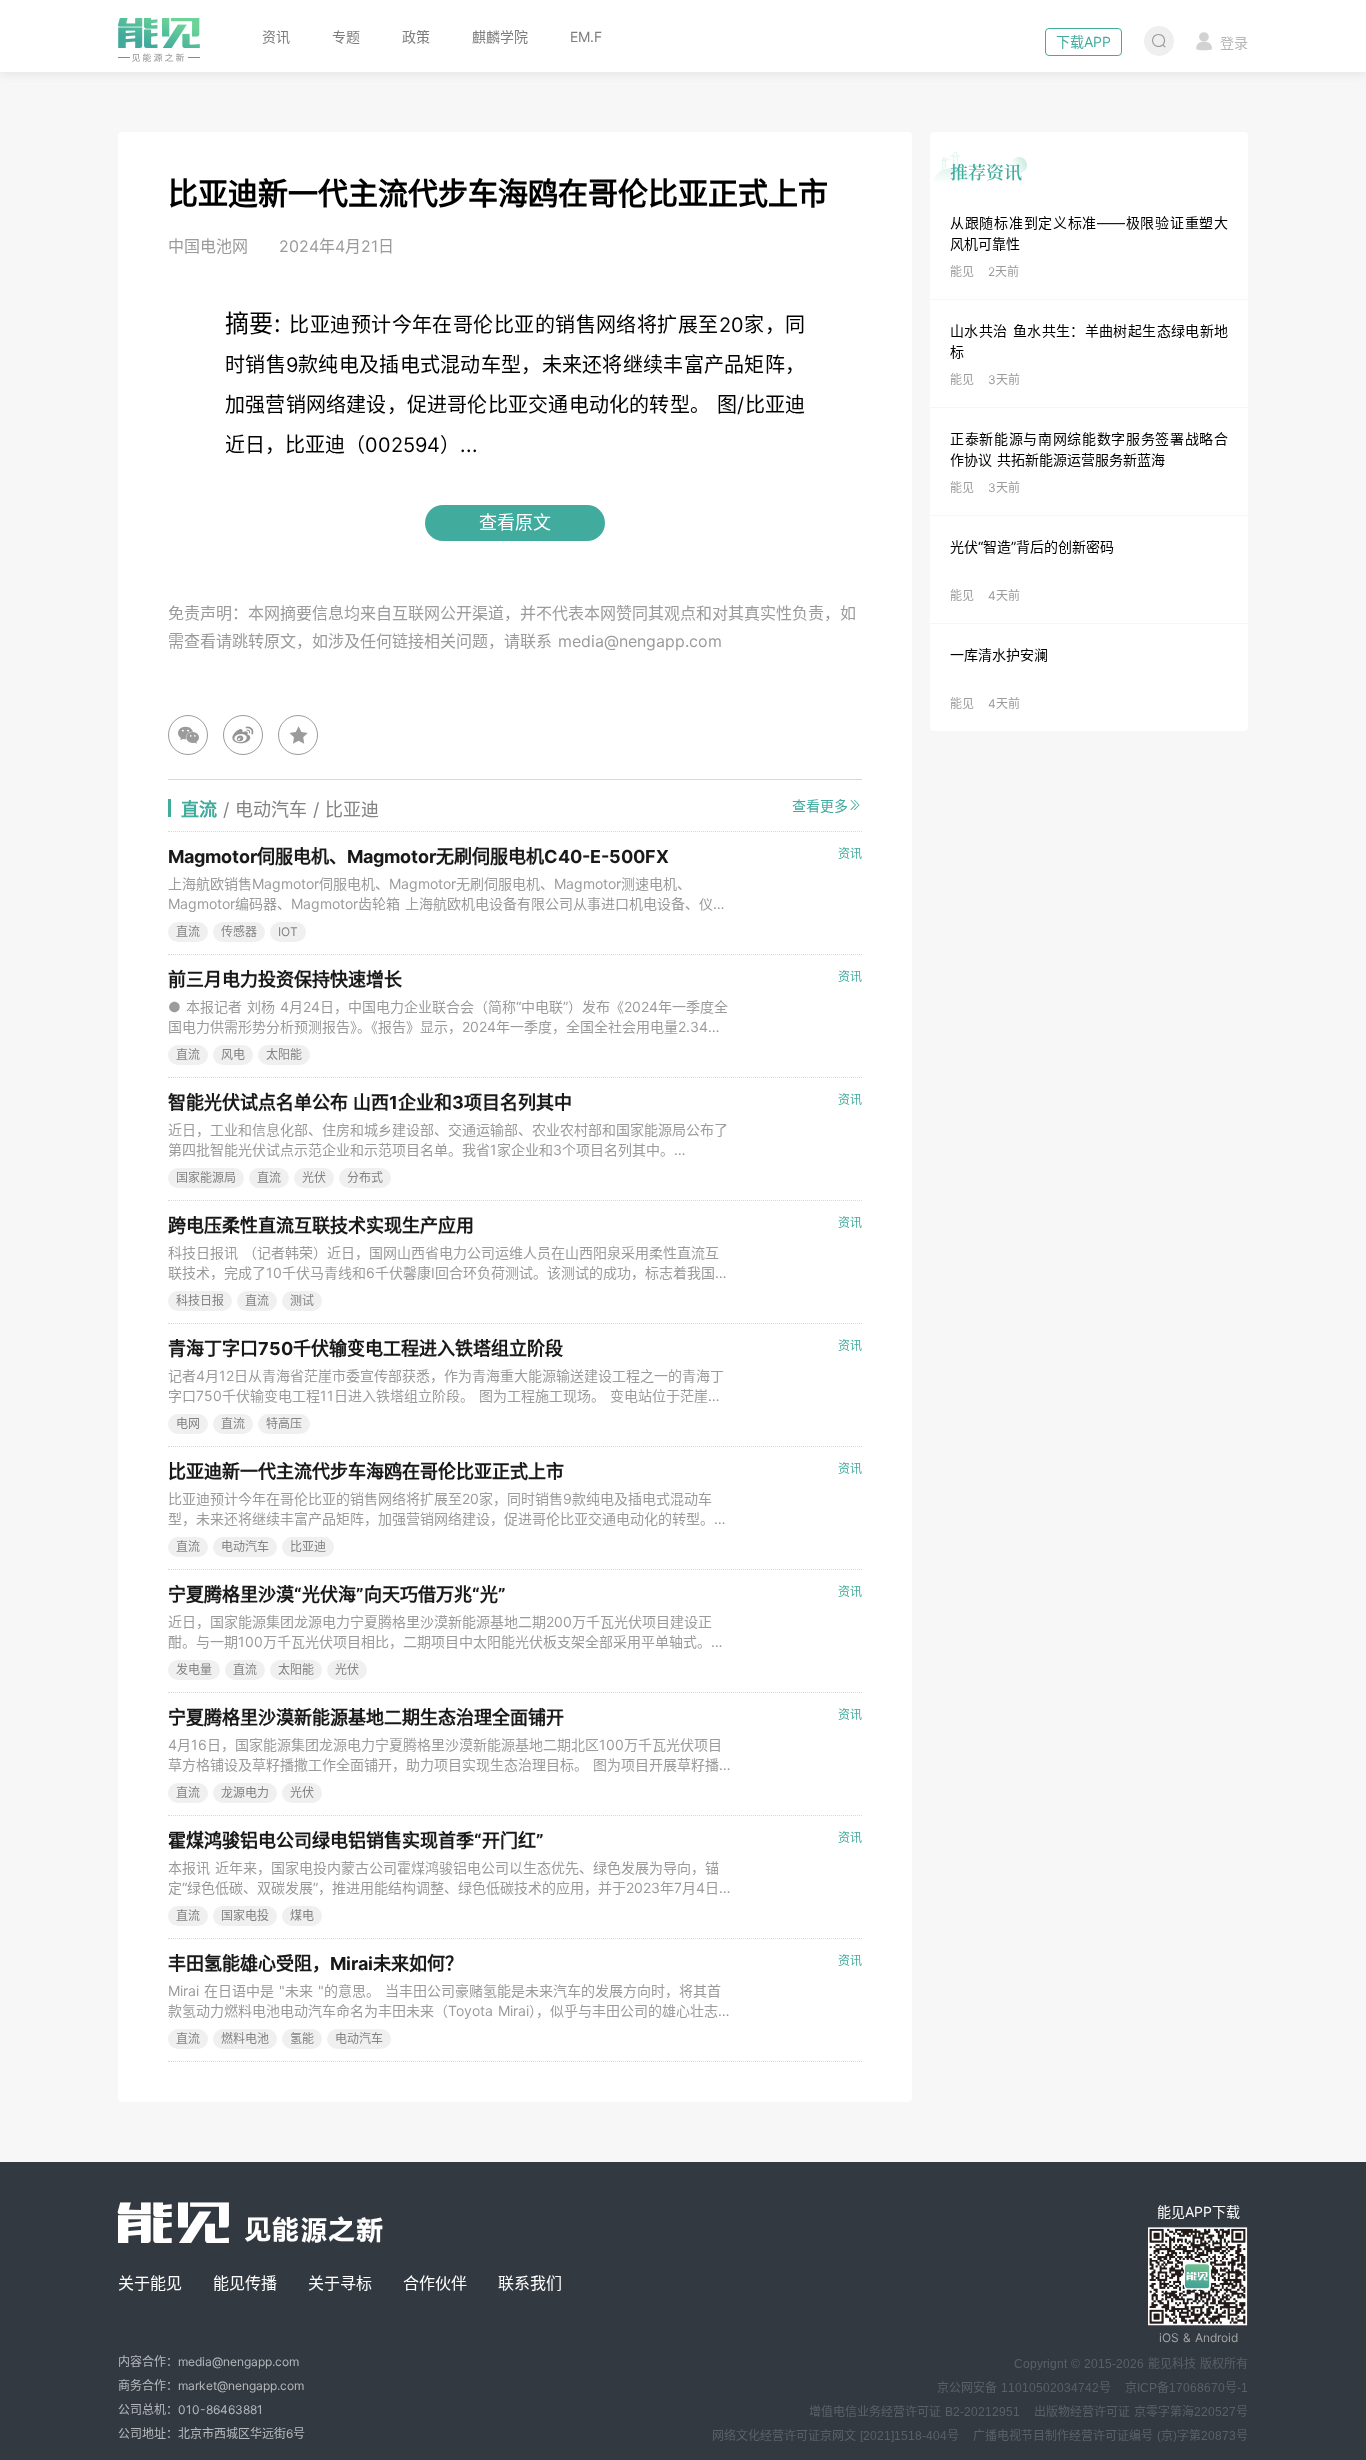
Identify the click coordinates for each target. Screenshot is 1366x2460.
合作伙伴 (435, 2283)
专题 (346, 36)
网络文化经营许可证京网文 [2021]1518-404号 (835, 2436)
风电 (233, 1054)
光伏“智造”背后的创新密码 (1032, 546)
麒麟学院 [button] (500, 36)
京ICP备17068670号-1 (1186, 2388)
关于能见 (150, 2283)
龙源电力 (245, 1792)
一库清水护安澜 (999, 654)
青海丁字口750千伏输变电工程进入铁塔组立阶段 (365, 1348)
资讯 (276, 36)
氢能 (302, 2038)
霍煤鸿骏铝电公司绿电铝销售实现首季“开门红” (356, 1840)
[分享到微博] (243, 735)
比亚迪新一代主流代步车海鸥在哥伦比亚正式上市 (366, 1471)
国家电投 (245, 1915)
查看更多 (820, 805)
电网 (188, 1423)
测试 (302, 1300)
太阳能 (284, 1054)
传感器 (239, 931)
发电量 (194, 1669)
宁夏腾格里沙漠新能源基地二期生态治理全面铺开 (366, 1717)
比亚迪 (308, 1546)
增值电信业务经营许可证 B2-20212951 (914, 2412)
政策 (416, 36)
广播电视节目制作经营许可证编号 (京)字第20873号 (1110, 2436)
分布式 (365, 1177)
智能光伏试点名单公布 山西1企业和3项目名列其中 (370, 1102)
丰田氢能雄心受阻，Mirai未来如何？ (315, 1963)
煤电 (302, 1915)
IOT (288, 931)
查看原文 (515, 522)
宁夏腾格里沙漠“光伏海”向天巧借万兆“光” (337, 1594)
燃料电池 (245, 2038)
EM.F (586, 36)
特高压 (284, 1423)
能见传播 (245, 2283)
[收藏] (298, 735)
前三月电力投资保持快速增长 (285, 979)
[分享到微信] (188, 735)
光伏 (314, 1177)
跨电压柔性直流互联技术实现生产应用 (321, 1225)
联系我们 (530, 2283)
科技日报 (200, 1300)
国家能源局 (206, 1177)
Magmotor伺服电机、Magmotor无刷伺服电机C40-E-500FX (418, 856)
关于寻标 (340, 2283)
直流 (188, 931)
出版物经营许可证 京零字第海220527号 (1141, 2412)
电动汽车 (245, 1546)
